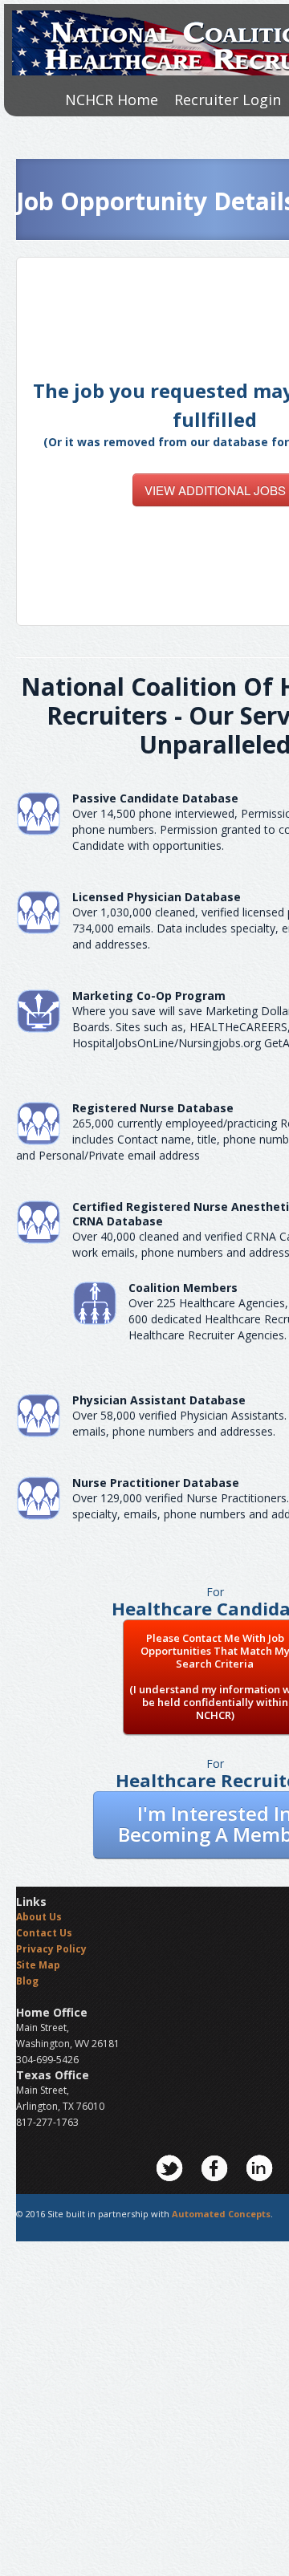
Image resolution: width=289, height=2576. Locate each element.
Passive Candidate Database (155, 798)
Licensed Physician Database (157, 897)
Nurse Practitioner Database (156, 1483)
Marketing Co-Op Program (149, 995)
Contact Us (44, 1933)
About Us (39, 1917)
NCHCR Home (112, 100)
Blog (27, 1981)
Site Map (38, 1965)
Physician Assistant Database (159, 1400)
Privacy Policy (51, 1949)
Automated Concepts (221, 2214)
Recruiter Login (228, 100)
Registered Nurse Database (153, 1108)
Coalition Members (183, 1288)
